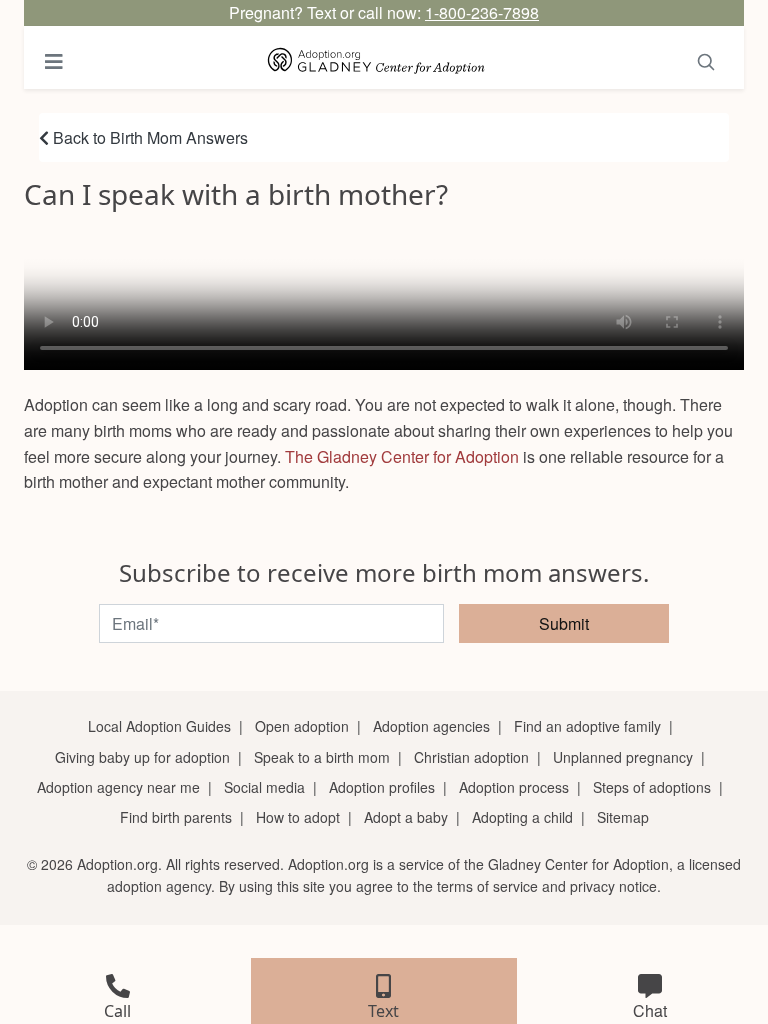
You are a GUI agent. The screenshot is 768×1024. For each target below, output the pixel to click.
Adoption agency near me (118, 787)
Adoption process (514, 787)
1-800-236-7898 (482, 12)
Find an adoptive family (587, 726)
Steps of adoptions (652, 787)
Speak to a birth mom (322, 757)
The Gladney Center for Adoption (402, 456)
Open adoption (302, 726)
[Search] (706, 61)
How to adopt (298, 817)
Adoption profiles (382, 787)
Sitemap (623, 817)
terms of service (487, 886)
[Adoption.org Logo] (376, 61)
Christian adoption (471, 757)
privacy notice (613, 886)
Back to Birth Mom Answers (148, 137)
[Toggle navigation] (54, 61)
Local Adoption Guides (159, 726)
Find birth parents (176, 817)
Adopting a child (522, 817)
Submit (564, 623)
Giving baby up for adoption (142, 757)
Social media (264, 787)
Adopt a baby (406, 817)
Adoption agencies (431, 726)
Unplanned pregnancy (623, 757)
